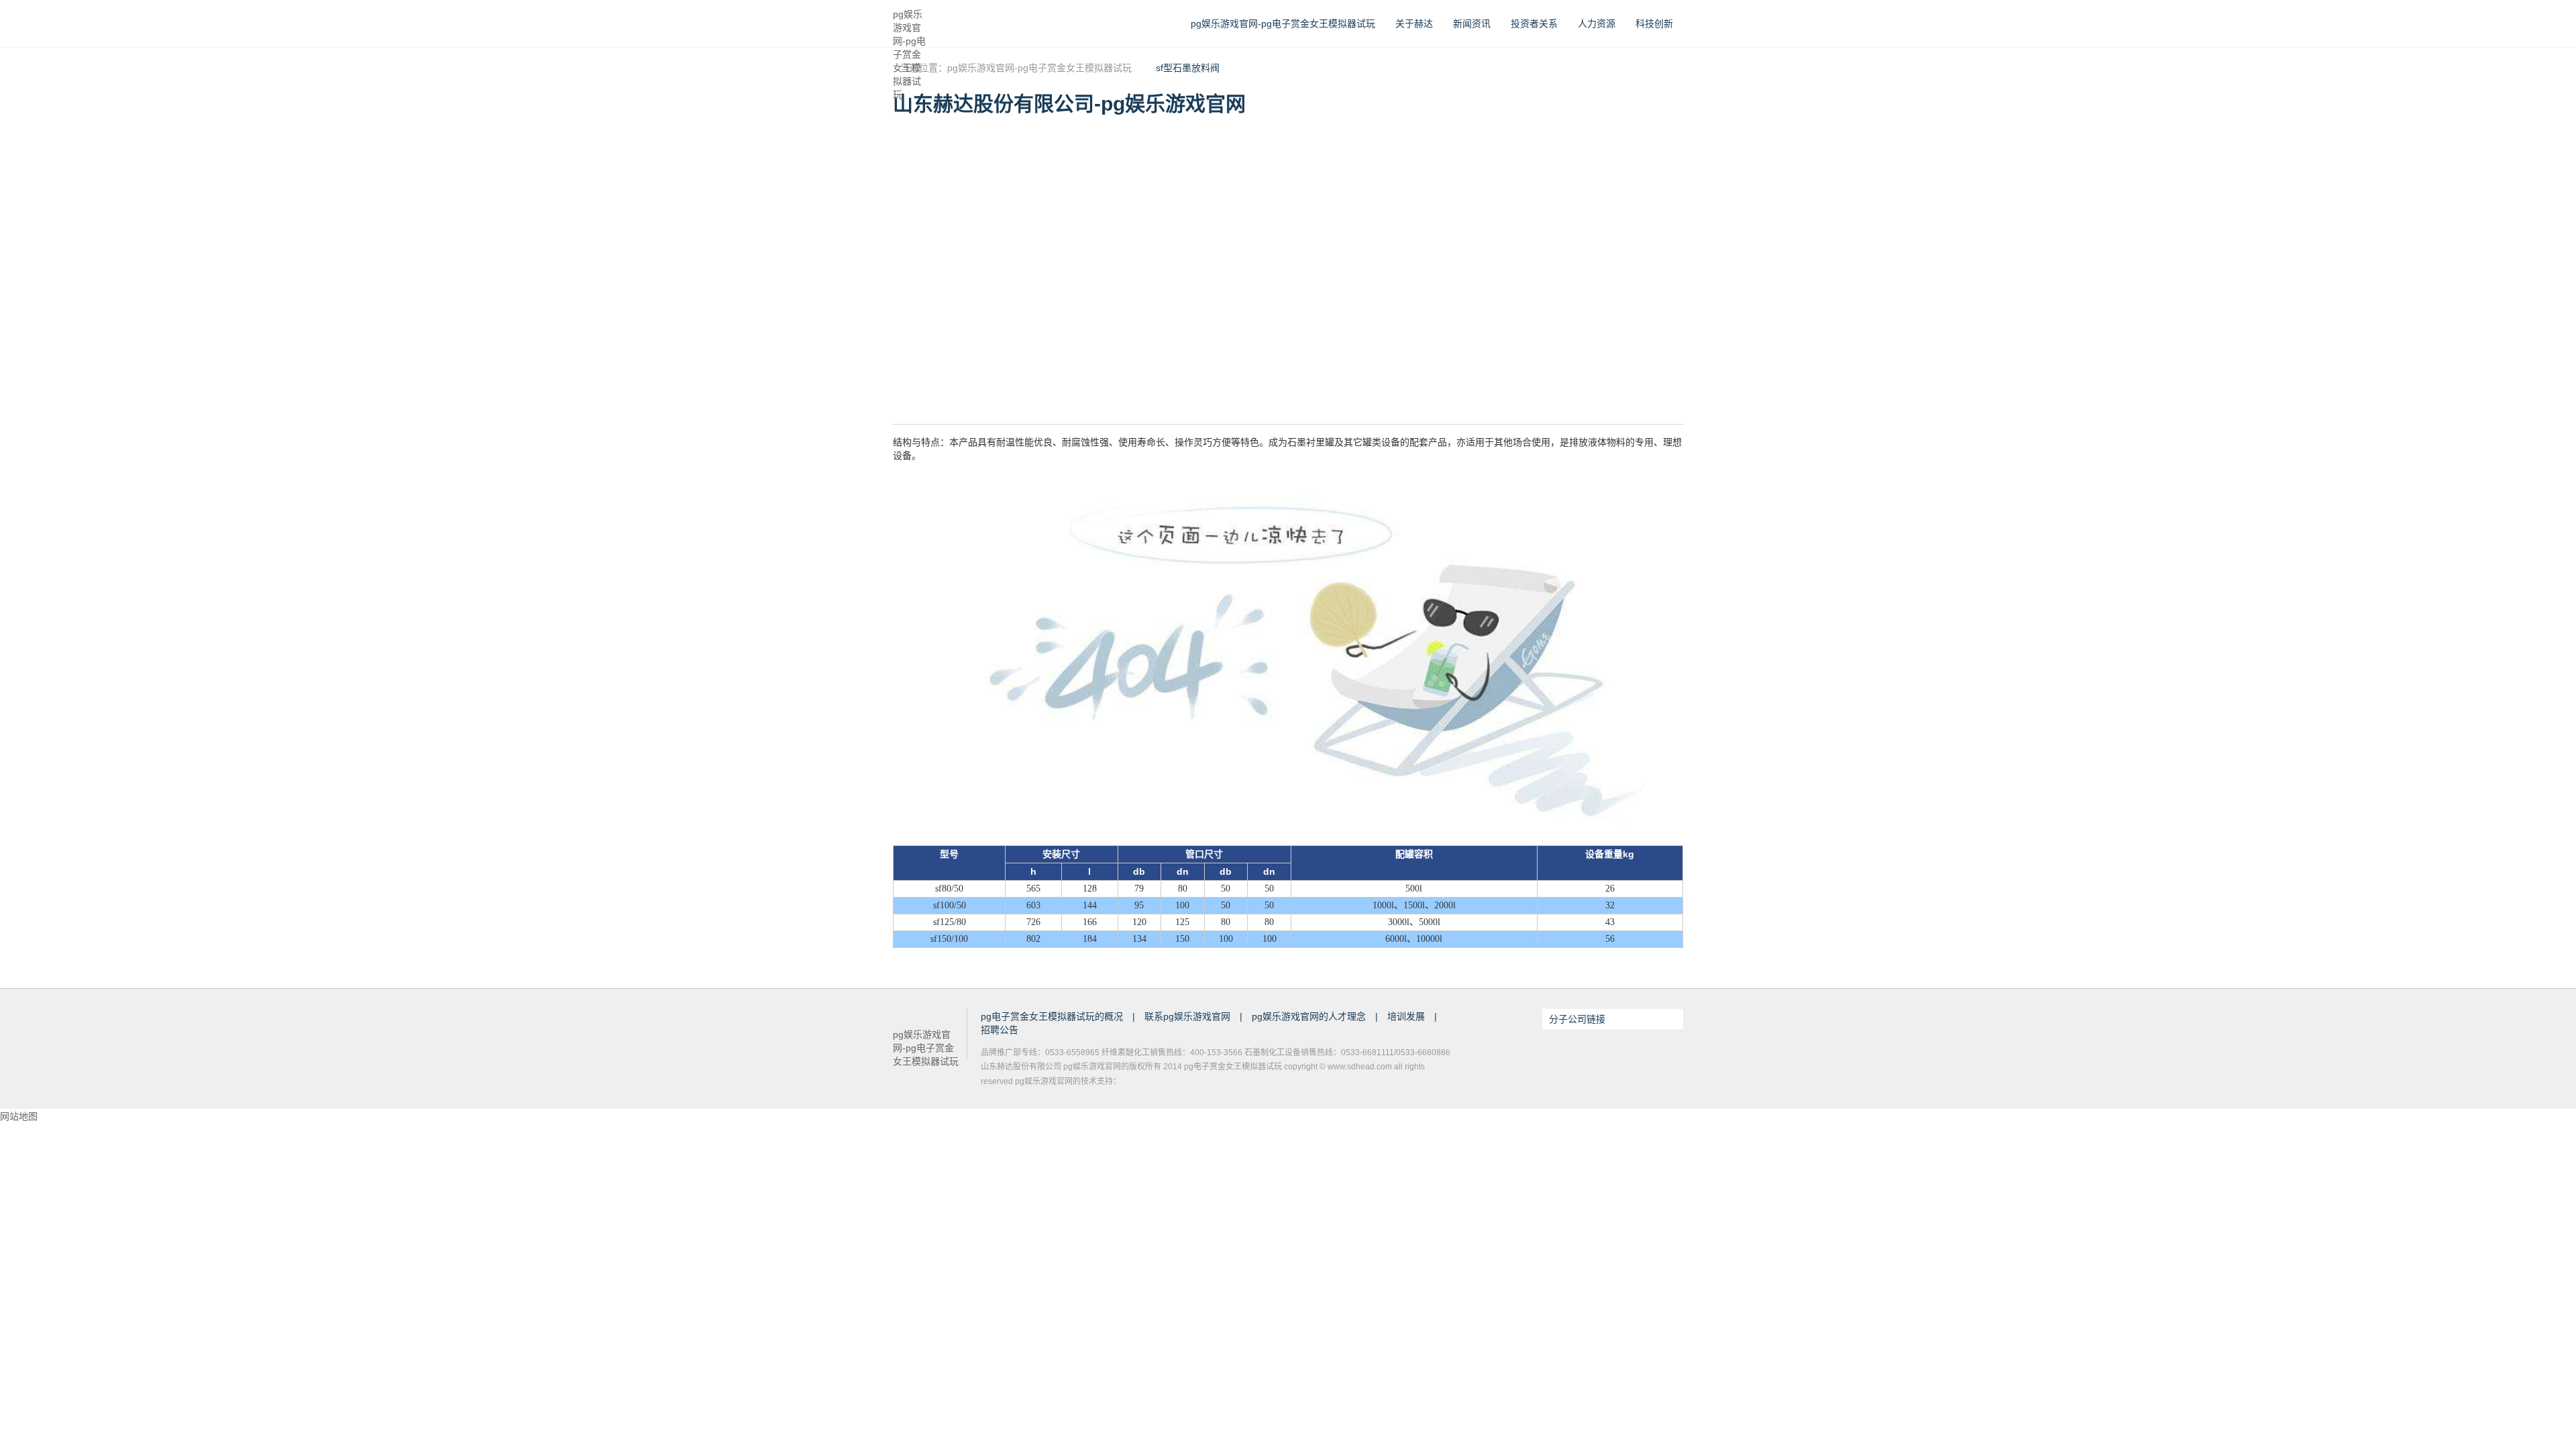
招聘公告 (1000, 1030)
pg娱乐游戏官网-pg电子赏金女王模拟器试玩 (909, 24)
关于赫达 (1414, 23)
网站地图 (19, 1116)
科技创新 (1654, 23)
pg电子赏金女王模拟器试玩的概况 (1053, 1016)
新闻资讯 (1472, 23)
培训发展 (1407, 1016)
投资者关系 (1534, 23)
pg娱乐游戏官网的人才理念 (1310, 1016)
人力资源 (1597, 23)
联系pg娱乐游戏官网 (1189, 1016)
